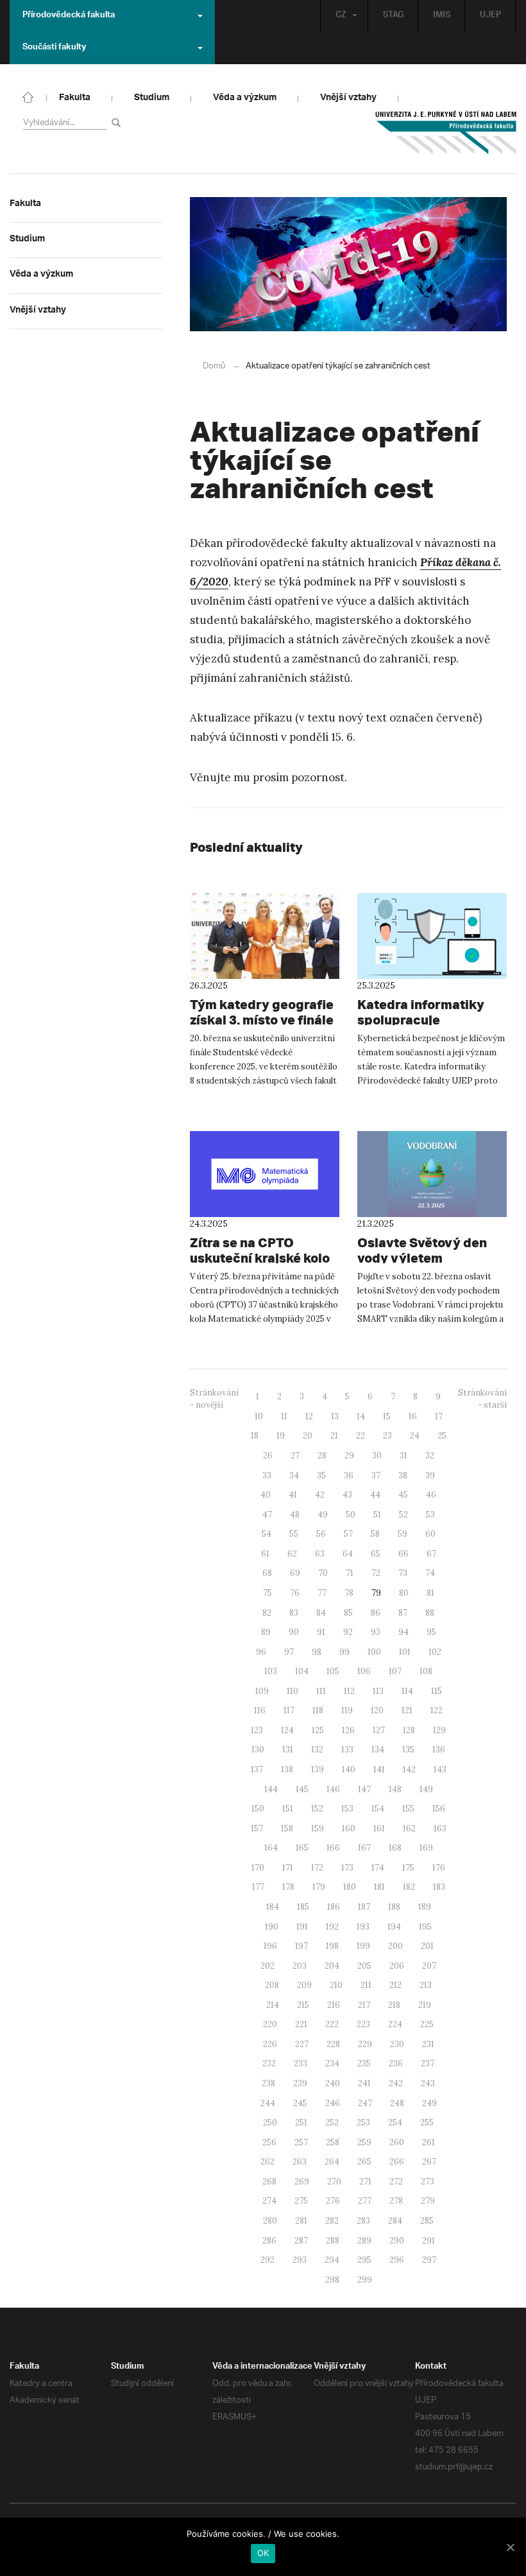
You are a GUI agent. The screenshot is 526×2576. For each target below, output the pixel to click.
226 (270, 2044)
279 (428, 2201)
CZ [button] (341, 16)
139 (318, 1769)
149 (426, 1789)
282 (332, 2221)
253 (363, 2122)
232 (269, 2063)
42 (320, 1495)
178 (288, 1887)
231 (428, 2044)
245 (300, 2103)
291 (428, 2241)
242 (396, 2083)
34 (294, 1475)
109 (262, 1691)
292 (267, 2260)
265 (364, 2162)
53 (430, 1515)
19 (281, 1436)
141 (379, 1769)
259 (364, 2142)
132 (317, 1750)
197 (301, 1946)
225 (427, 2024)
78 (349, 1593)
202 (267, 1966)
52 (403, 1515)
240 (333, 2083)
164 (271, 1848)
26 (268, 1456)
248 (397, 2103)
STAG (393, 16)
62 (292, 1554)
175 (408, 1868)
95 (431, 1632)
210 (336, 1985)
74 (430, 1573)
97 (289, 1652)
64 (348, 1554)
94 (403, 1632)
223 (363, 2024)
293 (300, 2260)
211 (366, 1985)
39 (430, 1475)
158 (287, 1828)
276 (333, 2201)
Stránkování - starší (482, 1399)
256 (269, 2142)
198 (332, 1946)
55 (294, 1534)
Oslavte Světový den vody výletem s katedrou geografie (423, 1258)
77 (322, 1593)
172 (317, 1868)
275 (301, 2201)
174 (378, 1868)
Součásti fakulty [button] (54, 48)
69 (295, 1573)
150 (258, 1809)
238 (268, 2083)
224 (395, 2024)
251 (301, 2122)
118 (318, 1710)
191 (302, 1927)
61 (265, 1554)
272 (396, 2182)
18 (255, 1436)
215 (303, 2005)
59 (403, 1534)
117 (289, 1710)
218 (394, 2005)
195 (425, 1927)
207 (429, 1966)
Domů (214, 366)
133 (347, 1750)
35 (321, 1475)
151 (288, 1809)
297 (429, 2260)
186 (334, 1907)
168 (395, 1848)
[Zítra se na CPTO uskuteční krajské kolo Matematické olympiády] (265, 1174)
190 (272, 1927)
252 (332, 2122)
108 (426, 1671)
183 (439, 1887)
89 (266, 1632)
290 (397, 2241)
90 (294, 1632)
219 (425, 2005)
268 (269, 2182)
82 (267, 1613)
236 (396, 2063)
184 (273, 1907)
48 (295, 1515)
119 (347, 1710)
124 (287, 1730)
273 (428, 2182)
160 (349, 1828)
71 (350, 1573)
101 (405, 1652)
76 (295, 1593)
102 (435, 1652)
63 (320, 1554)
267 (429, 2162)
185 (303, 1907)
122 (437, 1710)
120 (377, 1710)
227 (302, 2044)
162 (409, 1828)
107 (395, 1671)
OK (263, 2553)
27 (295, 1456)
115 (437, 1691)
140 (349, 1769)
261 (428, 2142)
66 (403, 1554)
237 (428, 2063)
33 (267, 1475)
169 (426, 1848)
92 (348, 1632)
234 (332, 2063)
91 (321, 1632)
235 (364, 2063)
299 (365, 2280)
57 (348, 1534)
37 (376, 1475)
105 (333, 1671)
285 (427, 2221)
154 (378, 1809)
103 (271, 1671)
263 (300, 2162)
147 (364, 1789)
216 (334, 2005)
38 (403, 1475)
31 (403, 1456)
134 (378, 1750)
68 (267, 1573)
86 (376, 1613)
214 (273, 2005)
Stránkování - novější (214, 1399)
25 (442, 1436)
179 (319, 1887)
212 (395, 1985)
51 (377, 1515)
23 (387, 1436)
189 (425, 1907)
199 (363, 1946)
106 (364, 1671)
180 (350, 1887)
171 (288, 1868)
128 (409, 1730)
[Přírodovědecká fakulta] (28, 96)
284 (395, 2221)
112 (349, 1691)
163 (440, 1828)
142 (409, 1769)
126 (348, 1730)
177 (258, 1887)
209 (304, 1985)
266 (397, 2162)
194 (394, 1927)
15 (387, 1416)
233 (301, 2063)
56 (321, 1534)
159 (318, 1828)
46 (431, 1495)
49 (323, 1515)
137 (257, 1769)
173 (347, 1868)
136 (439, 1750)
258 (333, 2142)
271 (365, 2182)
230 (397, 2044)
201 (427, 1946)
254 (395, 2122)
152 (317, 1809)
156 (439, 1809)
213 (426, 1985)
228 (333, 2044)
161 (379, 1828)
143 (440, 1769)
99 (344, 1652)
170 (258, 1868)
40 (266, 1495)
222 (332, 2024)
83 (294, 1613)
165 (302, 1848)
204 (332, 1966)
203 (300, 1966)
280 (270, 2221)
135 (408, 1750)
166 (333, 1848)
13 (335, 1416)
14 (361, 1416)
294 (332, 2260)
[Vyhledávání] (118, 122)
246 (333, 2103)
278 (396, 2201)
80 (404, 1593)
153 (347, 1809)
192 (332, 1927)
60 (430, 1534)
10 (259, 1416)
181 (379, 1887)
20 (308, 1436)
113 (378, 1691)
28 (322, 1456)
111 (321, 1691)
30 (377, 1456)
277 (365, 2201)
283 (363, 2221)
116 (260, 1710)
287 (301, 2241)
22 (361, 1436)
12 (309, 1416)
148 (395, 1789)
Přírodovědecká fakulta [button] (69, 16)
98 (317, 1652)
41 (293, 1495)
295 (364, 2260)
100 (374, 1652)
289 (364, 2241)
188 (394, 1907)
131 (288, 1750)
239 (300, 2083)
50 (351, 1515)
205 (364, 1966)
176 (439, 1868)
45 (403, 1495)
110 (293, 1691)
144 (271, 1789)
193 (363, 1927)
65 (376, 1554)
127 (379, 1730)
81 (430, 1593)
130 (258, 1750)
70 (323, 1573)
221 (301, 2024)
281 (301, 2221)
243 (428, 2083)
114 (407, 1691)
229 (365, 2044)
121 (407, 1710)
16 (413, 1416)
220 (270, 2024)
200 (395, 1946)
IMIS (442, 16)
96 (261, 1652)
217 (364, 2005)
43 (347, 1495)
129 (439, 1730)
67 (431, 1554)
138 (287, 1769)
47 (267, 1515)
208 (272, 1985)
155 (408, 1809)
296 (397, 2260)
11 (284, 1416)
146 (333, 1789)
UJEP (490, 16)
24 (415, 1436)
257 (301, 2142)
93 (376, 1632)
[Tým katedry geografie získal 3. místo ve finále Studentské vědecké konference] (265, 936)
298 (332, 2280)
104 (302, 1671)
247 (365, 2103)
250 (270, 2122)
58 (375, 1534)
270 (334, 2182)
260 (397, 2142)
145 (302, 1789)
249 (429, 2103)
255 (427, 2122)
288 (333, 2241)
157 (257, 1828)
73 (403, 1573)
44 (375, 1495)
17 (439, 1416)
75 (267, 1593)
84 (321, 1613)
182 (409, 1887)
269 (302, 2182)
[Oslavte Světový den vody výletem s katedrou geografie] (432, 1174)
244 (268, 2103)
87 (403, 1613)
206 (397, 1966)
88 (430, 1613)
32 (430, 1456)
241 (364, 2083)
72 (376, 1573)
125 (318, 1730)
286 (269, 2241)
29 (349, 1456)
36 (349, 1475)
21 (334, 1436)
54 (267, 1534)
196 (270, 1946)
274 (269, 2201)
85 (348, 1613)
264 (332, 2162)
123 (257, 1730)
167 (364, 1848)
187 (364, 1907)
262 (267, 2162)
